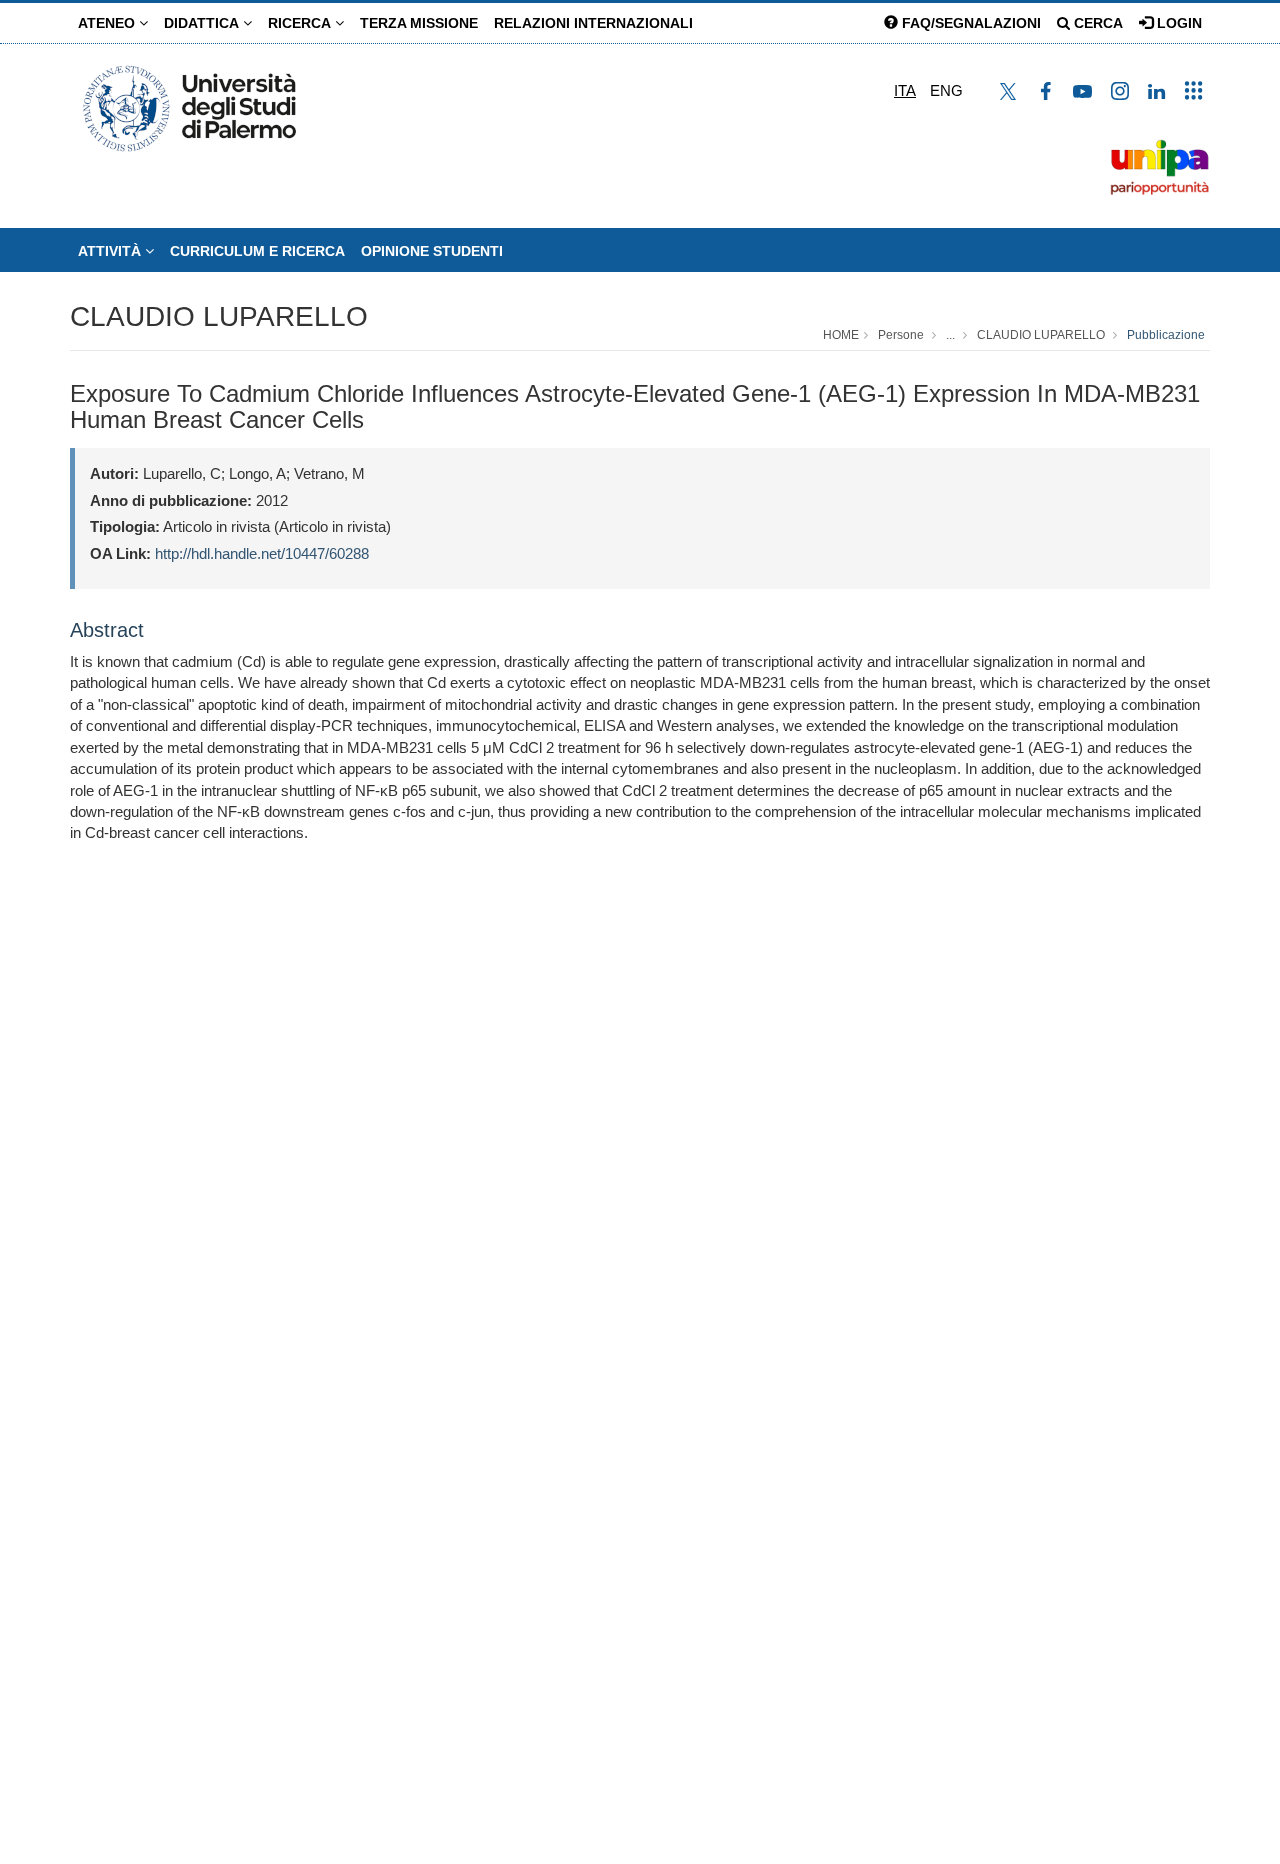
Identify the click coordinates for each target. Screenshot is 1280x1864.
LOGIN (1177, 23)
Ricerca (301, 23)
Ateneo (108, 23)
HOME (841, 335)
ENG (946, 90)
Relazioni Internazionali (593, 23)
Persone (901, 335)
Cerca (1096, 23)
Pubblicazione (1166, 335)
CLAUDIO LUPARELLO (219, 316)
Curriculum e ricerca (257, 251)
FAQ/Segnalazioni (969, 23)
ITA (905, 90)
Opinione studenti (432, 251)
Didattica (203, 23)
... (950, 335)
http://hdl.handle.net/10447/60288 (262, 553)
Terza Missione (419, 23)
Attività (111, 251)
